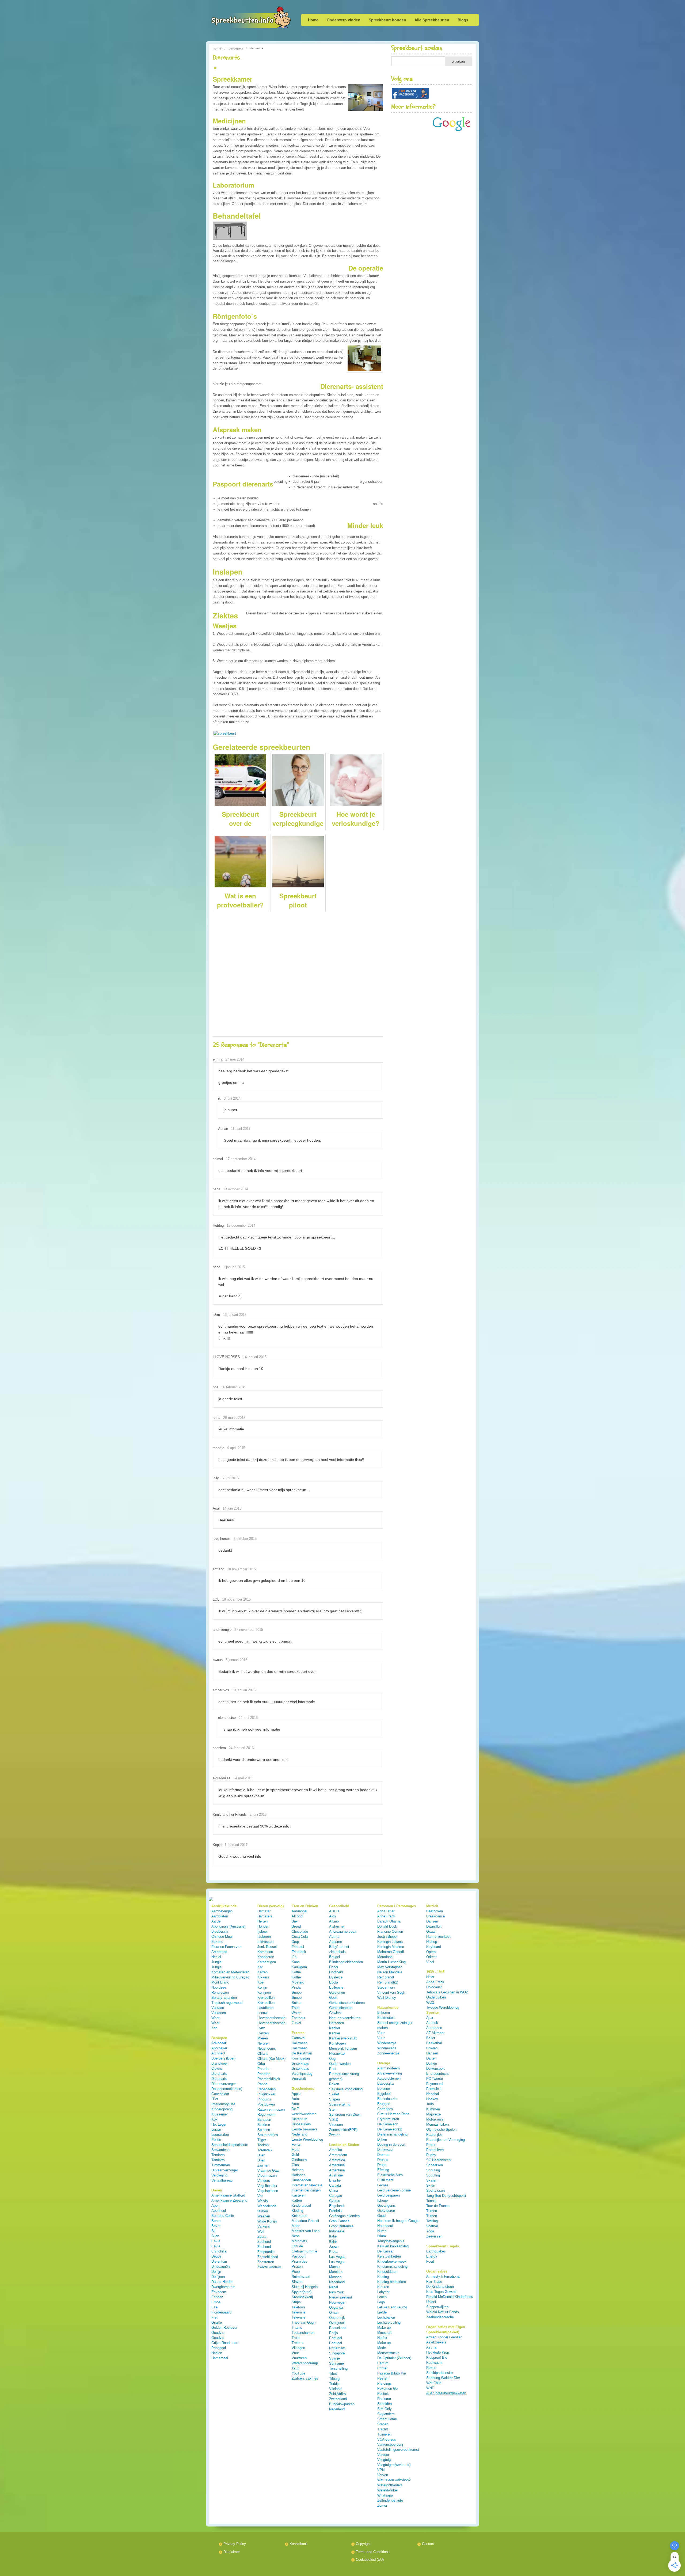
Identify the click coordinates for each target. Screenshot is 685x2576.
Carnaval (298, 2038)
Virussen (336, 2125)
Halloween (300, 2043)
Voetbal (432, 2226)
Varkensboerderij (390, 2444)
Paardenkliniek (269, 2079)
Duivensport (435, 2068)
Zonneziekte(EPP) (343, 2130)
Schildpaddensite (439, 2373)
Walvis (263, 2201)
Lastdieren (265, 2008)
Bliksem (384, 2013)
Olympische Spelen (441, 2129)
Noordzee (219, 1987)
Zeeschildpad (268, 2257)
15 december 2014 (241, 1226)
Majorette (433, 2114)
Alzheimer (337, 1926)
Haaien (217, 2353)
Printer (382, 2368)
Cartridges (385, 2109)
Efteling (383, 2170)
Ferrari (297, 2144)
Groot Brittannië (341, 2226)
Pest (333, 2069)
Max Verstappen (390, 1967)
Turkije (334, 2384)
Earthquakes (436, 2251)
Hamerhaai (220, 2358)
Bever (216, 2226)
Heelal (216, 1957)
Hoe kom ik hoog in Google (398, 2221)
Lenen (382, 2297)
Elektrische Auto (390, 2175)
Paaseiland (338, 2328)
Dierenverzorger (224, 2084)
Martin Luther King (391, 1962)
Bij (213, 2231)
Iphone (383, 2200)
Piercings (385, 2383)
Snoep (297, 1992)
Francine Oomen (390, 1931)
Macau (334, 2267)
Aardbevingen (222, 1911)
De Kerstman (302, 2053)
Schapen (264, 2120)
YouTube (298, 2373)
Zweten (335, 2135)
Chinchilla (219, 2251)
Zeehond (264, 2242)
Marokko (336, 2272)
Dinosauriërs (221, 2267)
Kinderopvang (222, 2109)
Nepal (334, 2287)
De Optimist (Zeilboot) (394, 2358)
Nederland (337, 2282)
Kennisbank (299, 2544)
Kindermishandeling (392, 2267)
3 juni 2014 (232, 1098)
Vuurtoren (299, 2358)
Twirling (432, 2221)
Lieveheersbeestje (271, 2018)
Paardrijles (434, 2135)
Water (296, 2013)
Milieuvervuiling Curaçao (230, 1977)
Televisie (298, 2312)
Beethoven (435, 1911)
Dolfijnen (218, 2277)
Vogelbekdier (267, 2186)
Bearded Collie (223, 2216)
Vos (260, 2196)
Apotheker (219, 2048)
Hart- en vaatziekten (345, 2018)
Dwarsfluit (434, 1926)
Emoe (216, 2302)
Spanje (334, 2358)
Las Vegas (337, 2257)
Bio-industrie (387, 2099)
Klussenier (220, 2114)
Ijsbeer (263, 1931)
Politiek (383, 2394)
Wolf (261, 2231)
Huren (382, 2231)
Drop (295, 1942)
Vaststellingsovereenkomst (398, 2450)
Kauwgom (299, 1967)
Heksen (298, 2170)
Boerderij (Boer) (223, 2058)
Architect (218, 2053)
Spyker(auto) (302, 2292)
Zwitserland (338, 2399)
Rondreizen (220, 1992)
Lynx (261, 2028)
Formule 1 (434, 2089)
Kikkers (263, 1977)
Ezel (215, 2307)
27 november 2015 (249, 1630)
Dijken (382, 2139)
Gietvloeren (386, 2211)
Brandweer (220, 2063)
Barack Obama (389, 1921)
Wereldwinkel (387, 2490)
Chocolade (300, 1931)
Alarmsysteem (389, 2068)
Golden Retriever (224, 2328)
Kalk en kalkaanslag (393, 2246)
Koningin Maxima (391, 1947)
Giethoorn (299, 2160)
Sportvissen (435, 2191)
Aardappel (299, 1911)
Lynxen (263, 2033)
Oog (332, 2059)
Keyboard (434, 1947)
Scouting (433, 2170)
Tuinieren (384, 2434)
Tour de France (438, 2206)
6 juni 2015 (230, 1478)
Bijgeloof (384, 2094)
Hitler (430, 1977)
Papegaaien (267, 2089)
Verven (383, 2475)
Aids (333, 1916)
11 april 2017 (241, 1129)
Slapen (334, 2099)
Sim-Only (385, 2409)
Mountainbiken (437, 2124)
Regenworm (267, 2115)
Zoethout (298, 2018)
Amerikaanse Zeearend (229, 2200)
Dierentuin (219, 2261)
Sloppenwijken (437, 2307)
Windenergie (387, 2043)
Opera (431, 1952)
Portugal (336, 2338)
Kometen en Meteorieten (230, 1972)
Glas (295, 2165)
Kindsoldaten (387, 2272)
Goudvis (218, 2333)
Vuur (295, 2353)
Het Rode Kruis (438, 2352)
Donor (334, 1967)
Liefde (382, 2312)
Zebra (262, 2237)
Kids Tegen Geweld (441, 2292)
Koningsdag (301, 2058)
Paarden (264, 2069)
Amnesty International (443, 2276)
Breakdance (435, 1916)
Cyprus (335, 2201)
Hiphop (432, 1942)
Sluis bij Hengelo (305, 2287)
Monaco (335, 2277)
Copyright (363, 2544)
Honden (263, 1926)
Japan (334, 2246)
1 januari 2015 (234, 1267)
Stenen (383, 2424)
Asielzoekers (436, 2342)
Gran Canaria (339, 2221)
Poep (296, 2272)
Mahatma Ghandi (391, 1952)
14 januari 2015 (255, 1357)
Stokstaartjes (268, 2135)
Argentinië (337, 2165)
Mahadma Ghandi (305, 2221)
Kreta (333, 2252)
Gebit (333, 1998)
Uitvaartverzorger (225, 2170)
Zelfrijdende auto (390, 2500)
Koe (260, 1982)
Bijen (215, 2236)
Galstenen (337, 1992)
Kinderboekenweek (392, 2261)
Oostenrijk (337, 2318)
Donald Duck (387, 1926)
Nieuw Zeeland (340, 2297)
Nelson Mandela (390, 1972)
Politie (216, 2140)
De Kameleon (388, 2124)
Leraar (216, 2129)
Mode (296, 2226)
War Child (434, 2383)
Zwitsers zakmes (305, 2378)
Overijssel (337, 2323)
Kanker (335, 2028)
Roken (334, 2084)
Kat (260, 1967)
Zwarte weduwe (269, 2267)
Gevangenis (387, 2205)
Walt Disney (387, 1998)
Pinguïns (264, 2099)
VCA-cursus (387, 2439)
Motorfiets (299, 2241)
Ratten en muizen (271, 2109)
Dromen (383, 2155)
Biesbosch (220, 1931)
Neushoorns (267, 2048)
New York (336, 2292)
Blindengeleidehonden (346, 1962)
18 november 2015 (236, 1599)
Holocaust (434, 1987)
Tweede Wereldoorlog (443, 2007)
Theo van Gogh (304, 2322)
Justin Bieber (387, 1937)
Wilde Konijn (267, 2221)
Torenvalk (265, 2150)
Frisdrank (299, 1952)
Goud (381, 2216)
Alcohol (297, 1916)
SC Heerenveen (438, 2160)
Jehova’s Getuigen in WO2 (447, 1992)
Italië (333, 2236)
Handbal (433, 2094)
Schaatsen (435, 2165)
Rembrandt (386, 1977)
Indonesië (337, 2231)
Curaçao (336, 2196)
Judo (430, 2104)
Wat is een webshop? (394, 2480)
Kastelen (298, 2195)
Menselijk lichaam (343, 2048)
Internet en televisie (307, 2185)
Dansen (432, 1921)
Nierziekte (337, 2053)
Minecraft (385, 2333)
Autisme (336, 1942)
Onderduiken (436, 1997)
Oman (334, 2313)
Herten (262, 1921)
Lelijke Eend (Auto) (392, 2307)
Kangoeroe (266, 1957)
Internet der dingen (306, 2190)
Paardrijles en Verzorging (446, 2140)
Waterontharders (390, 2485)
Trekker (298, 2343)
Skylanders (386, 2414)
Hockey (432, 2099)
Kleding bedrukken (392, 2282)
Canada (335, 2185)
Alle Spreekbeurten (432, 20)
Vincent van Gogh (391, 1992)
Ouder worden (340, 2064)
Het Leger (219, 2124)
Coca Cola (300, 1937)
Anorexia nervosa (343, 1931)
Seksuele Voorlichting (346, 2089)
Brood (296, 1926)
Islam (382, 2236)
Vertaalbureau (222, 2180)
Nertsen (263, 2043)
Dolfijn (216, 2272)
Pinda (296, 1987)
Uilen (261, 2155)
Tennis (431, 2201)
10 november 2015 (241, 1569)
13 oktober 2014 (236, 1189)
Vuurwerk (299, 2079)
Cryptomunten (388, 2119)
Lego (381, 2302)
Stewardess (220, 2150)
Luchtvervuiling (389, 2322)
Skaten (432, 2180)
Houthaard (385, 2226)
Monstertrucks (388, 2353)
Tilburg (334, 2379)
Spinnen (264, 2130)
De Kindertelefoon (440, 2287)
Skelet (334, 2094)
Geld (295, 2155)
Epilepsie (336, 1987)
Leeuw (262, 2013)
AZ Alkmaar (435, 2033)
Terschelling (338, 2368)
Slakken (264, 2125)
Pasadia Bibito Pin (392, 2373)
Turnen (432, 2211)
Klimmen (433, 2109)
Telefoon (298, 2307)
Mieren (263, 2038)
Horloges (298, 2175)
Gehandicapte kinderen (347, 2003)
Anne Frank (386, 1916)
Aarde (216, 1921)
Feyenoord (434, 2084)
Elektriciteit (386, 2018)
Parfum (383, 2363)
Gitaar (431, 1931)
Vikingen (298, 2348)
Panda (262, 2084)
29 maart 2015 (234, 1418)
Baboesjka (385, 2083)
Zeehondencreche (440, 2317)
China (334, 2191)
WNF (430, 2388)
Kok (214, 2119)
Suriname (336, 2363)
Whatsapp (385, 2495)
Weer (215, 2018)
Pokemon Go (387, 2389)
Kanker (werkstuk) (343, 2038)
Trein (296, 2338)
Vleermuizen (267, 2176)
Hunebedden (301, 2180)
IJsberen (264, 1937)
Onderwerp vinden (344, 20)
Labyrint (383, 2292)
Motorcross (435, 2119)
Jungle (216, 1962)
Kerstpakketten (389, 2256)
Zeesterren (266, 2262)
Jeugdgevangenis (391, 2241)
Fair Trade (434, 2281)
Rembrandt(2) (388, 1982)
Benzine (384, 2089)
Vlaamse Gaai (268, 2170)
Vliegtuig (384, 2460)
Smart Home (387, 2419)
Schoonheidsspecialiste (230, 2145)
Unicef (431, 2302)
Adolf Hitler (386, 1911)
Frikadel (298, 1947)
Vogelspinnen (268, 2191)
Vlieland (335, 2389)
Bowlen (432, 2048)
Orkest (431, 1957)
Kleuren (383, 2287)
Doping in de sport (391, 2144)
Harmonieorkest (438, 1937)
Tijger (262, 2140)
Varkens (264, 2226)
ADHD (334, 1911)
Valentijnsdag (302, 2074)
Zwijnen (263, 2165)
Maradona (385, 1957)
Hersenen (336, 2023)
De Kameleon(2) (390, 2129)
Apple (296, 2094)
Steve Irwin (386, 1987)
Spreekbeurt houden (387, 20)
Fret (214, 2317)
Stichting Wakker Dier (443, 2378)
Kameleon (265, 1952)
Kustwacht (434, 2363)
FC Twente (435, 2079)
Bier (295, 1921)
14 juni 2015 (232, 1508)
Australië (336, 2175)
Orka (261, 2064)
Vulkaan (218, 2008)
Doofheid (336, 1972)
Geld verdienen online (394, 2190)
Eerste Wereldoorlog (307, 2139)
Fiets (296, 2150)
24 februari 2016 (241, 1748)
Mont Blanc (220, 1982)
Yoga (430, 2231)
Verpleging (219, 2175)
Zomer (382, 2505)
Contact (428, 2544)
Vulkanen (219, 2013)
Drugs (382, 2165)
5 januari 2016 (236, 1660)
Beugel (334, 1957)
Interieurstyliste (223, 2104)
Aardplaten (220, 1916)
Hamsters (265, 1916)
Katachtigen (267, 1962)
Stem (333, 2109)
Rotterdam (337, 2348)
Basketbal (434, 2043)
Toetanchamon (303, 2333)
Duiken (432, 2063)
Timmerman (221, 2165)
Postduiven (266, 2104)
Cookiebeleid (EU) (370, 2560)
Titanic (297, 2328)
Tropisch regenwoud (227, 2003)
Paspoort (299, 2256)
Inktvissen (265, 1942)
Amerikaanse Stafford (228, 2195)
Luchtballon (386, 2317)
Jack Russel (267, 1947)
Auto (295, 2099)
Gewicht (335, 2013)
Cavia (216, 2241)
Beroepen (236, 48)
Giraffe (217, 2322)
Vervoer (383, 2455)
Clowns (217, 2068)
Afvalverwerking (390, 2073)
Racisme (384, 2399)
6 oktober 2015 (245, 1539)
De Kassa (385, 2251)
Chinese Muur (222, 1937)
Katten (262, 1972)
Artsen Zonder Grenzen (444, 2337)
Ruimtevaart (301, 2277)
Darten (431, 2058)
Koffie (296, 1972)
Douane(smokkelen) (227, 2089)
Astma (334, 1937)
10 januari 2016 (244, 1690)
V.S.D (334, 2120)
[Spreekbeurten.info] (240, 18)
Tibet (333, 2374)
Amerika (336, 2150)
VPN (381, 2470)
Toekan (263, 2145)
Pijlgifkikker (266, 2094)
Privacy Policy (235, 2544)
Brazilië (335, 2180)
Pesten (383, 2378)
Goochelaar (220, 2094)
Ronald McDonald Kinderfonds (450, 2297)
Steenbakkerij (302, 2297)
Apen (215, 2205)
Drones (383, 2160)
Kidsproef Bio (437, 2357)
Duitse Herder (222, 2282)
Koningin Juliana (390, 1942)
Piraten (297, 2267)
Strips (296, 2302)
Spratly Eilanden (224, 1998)
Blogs (463, 20)
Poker (431, 2145)
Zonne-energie (388, 2053)
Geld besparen (389, 2195)
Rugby (431, 2155)
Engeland (336, 2206)
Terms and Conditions (373, 2552)
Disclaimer (232, 2552)
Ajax (430, 2018)
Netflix (382, 2338)
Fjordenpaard (221, 2312)
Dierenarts (219, 2074)
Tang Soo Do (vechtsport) (446, 2196)
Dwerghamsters (223, 2287)
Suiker (297, 2003)
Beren (216, 2221)
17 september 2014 (241, 1159)
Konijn (262, 1987)
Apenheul (219, 2211)
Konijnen (264, 1992)
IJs (294, 1957)
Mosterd (298, 1982)
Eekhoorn (219, 2292)
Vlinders (264, 2181)
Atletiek (432, 2023)
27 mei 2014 (235, 1059)
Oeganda (336, 2307)
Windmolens (387, 2048)
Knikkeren (299, 2216)
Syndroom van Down (345, 2115)
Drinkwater (385, 2150)
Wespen (264, 2216)
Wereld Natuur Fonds (443, 2312)
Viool (430, 1962)
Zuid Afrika (337, 2394)
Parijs (334, 2333)
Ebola (334, 1982)
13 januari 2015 (235, 1315)
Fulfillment (385, 2180)
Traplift (383, 2429)
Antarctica (337, 2160)
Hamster (264, 1911)
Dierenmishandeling (392, 2134)
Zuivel (296, 2023)
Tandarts (218, 2155)
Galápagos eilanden (344, 2216)
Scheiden (385, 2404)
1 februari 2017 (236, 1845)
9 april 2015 (236, 1448)
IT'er (215, 2099)
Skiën (431, 2185)
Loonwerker (220, 2135)
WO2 (430, 2002)
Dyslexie (336, 1977)
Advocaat (219, 2043)
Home (313, 20)
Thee (296, 2008)
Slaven (297, 2282)
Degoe (216, 2256)
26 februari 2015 (234, 1387)
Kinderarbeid (301, 2205)
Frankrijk (336, 2211)
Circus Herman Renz (393, 2114)
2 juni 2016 (258, 1815)
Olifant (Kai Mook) (271, 2059)
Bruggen (384, 2104)
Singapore (337, 2353)
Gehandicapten (341, 2008)
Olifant (262, 2053)
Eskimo (217, 1942)
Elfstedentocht (437, 2074)
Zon (214, 2028)
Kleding (297, 2211)
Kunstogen (337, 2043)
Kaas (296, 1962)
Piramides (299, 2261)
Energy (432, 2256)
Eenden (217, 2297)
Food (430, 2261)
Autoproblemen (389, 2078)
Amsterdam (338, 2155)
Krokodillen (266, 1998)
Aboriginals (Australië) (228, 1926)
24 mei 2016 (248, 1718)
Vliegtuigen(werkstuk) (394, 2465)
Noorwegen (338, 2302)
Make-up (384, 2328)
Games (383, 2185)
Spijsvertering (340, 2104)
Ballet (431, 2038)
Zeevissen (434, 2236)
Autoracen (434, 2028)
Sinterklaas (300, 2063)
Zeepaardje (266, 2252)
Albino (334, 1921)
